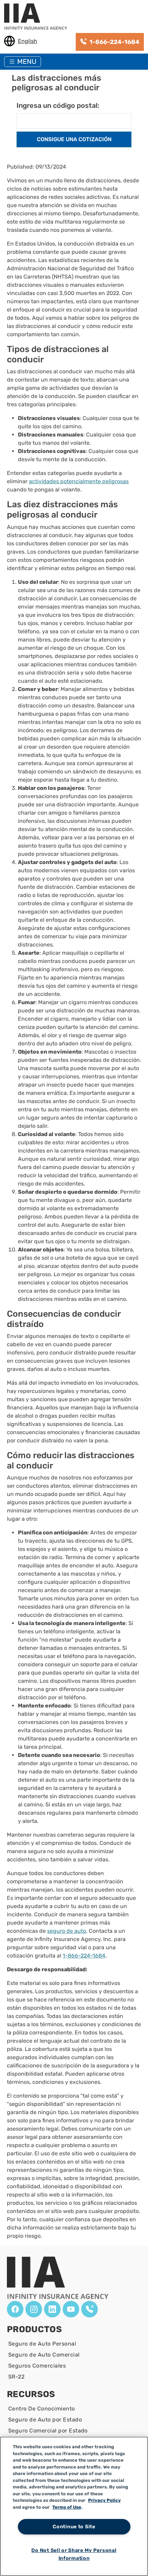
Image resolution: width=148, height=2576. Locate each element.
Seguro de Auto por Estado (45, 2420)
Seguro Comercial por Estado (48, 2431)
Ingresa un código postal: (58, 105)
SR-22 (16, 2377)
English (28, 41)
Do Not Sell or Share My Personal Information (74, 2554)
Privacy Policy (104, 2500)
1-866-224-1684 (84, 1956)
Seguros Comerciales (37, 2366)
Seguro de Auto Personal (42, 2344)
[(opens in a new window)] (15, 2309)
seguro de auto (67, 1931)
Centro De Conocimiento (42, 2409)
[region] (74, 2506)
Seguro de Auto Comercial (44, 2355)
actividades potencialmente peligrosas (79, 481)
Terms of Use (67, 2507)
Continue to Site (74, 2527)
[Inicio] (38, 17)
